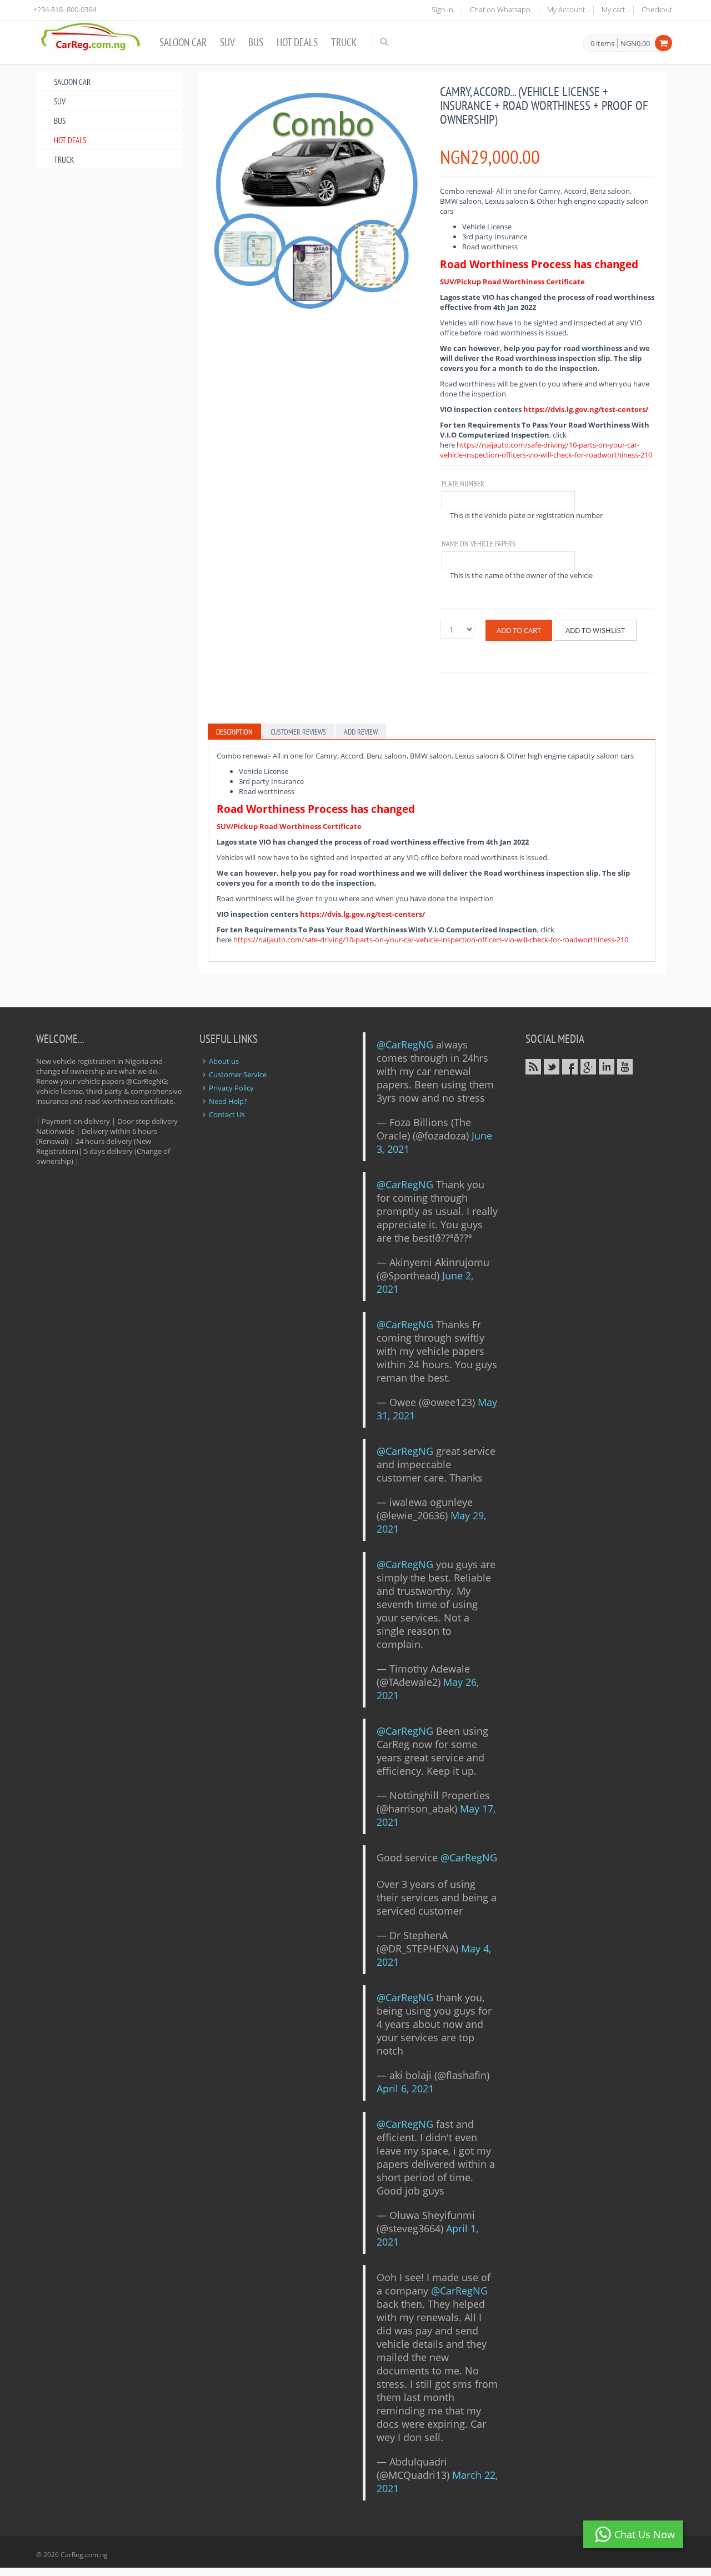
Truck (344, 42)
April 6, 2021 (405, 2088)
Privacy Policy (231, 1088)
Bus (256, 42)
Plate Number (463, 484)
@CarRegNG (405, 1045)
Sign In (442, 9)
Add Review (361, 732)
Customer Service (238, 1074)
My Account (566, 9)
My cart (613, 9)
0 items (602, 44)
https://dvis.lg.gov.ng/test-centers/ (586, 409)
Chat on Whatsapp (500, 9)
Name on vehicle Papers (479, 544)
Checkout (657, 9)
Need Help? (228, 1101)
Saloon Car (183, 42)
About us (224, 1061)
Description (234, 732)
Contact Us (227, 1114)
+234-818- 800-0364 (65, 9)
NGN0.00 (635, 43)
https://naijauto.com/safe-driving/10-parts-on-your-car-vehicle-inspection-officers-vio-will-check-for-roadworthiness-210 (546, 450)
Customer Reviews (298, 732)
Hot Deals (297, 42)
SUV (227, 42)
